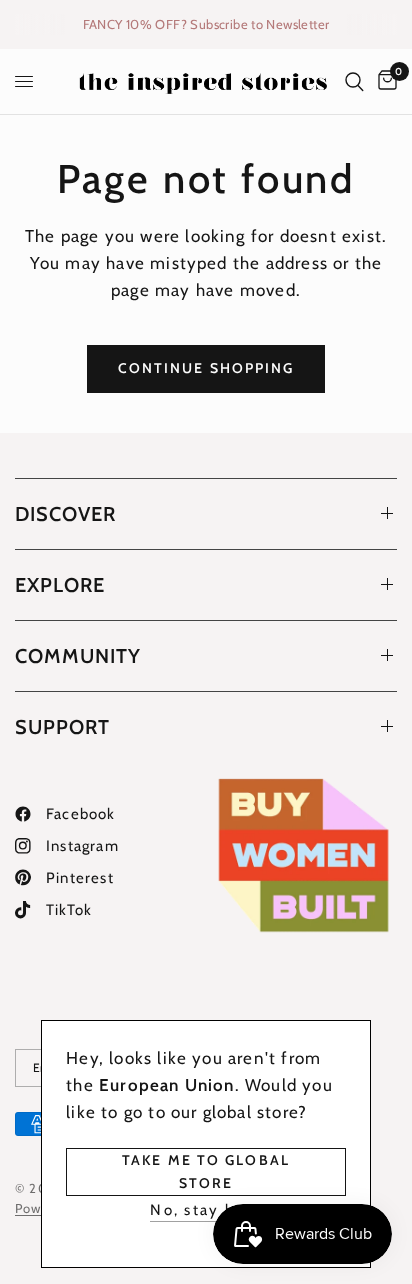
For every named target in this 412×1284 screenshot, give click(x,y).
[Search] (354, 81)
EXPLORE (60, 585)
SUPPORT (62, 727)
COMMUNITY (78, 656)
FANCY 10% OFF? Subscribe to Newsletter (206, 24)
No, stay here (206, 1210)
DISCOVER (65, 514)
